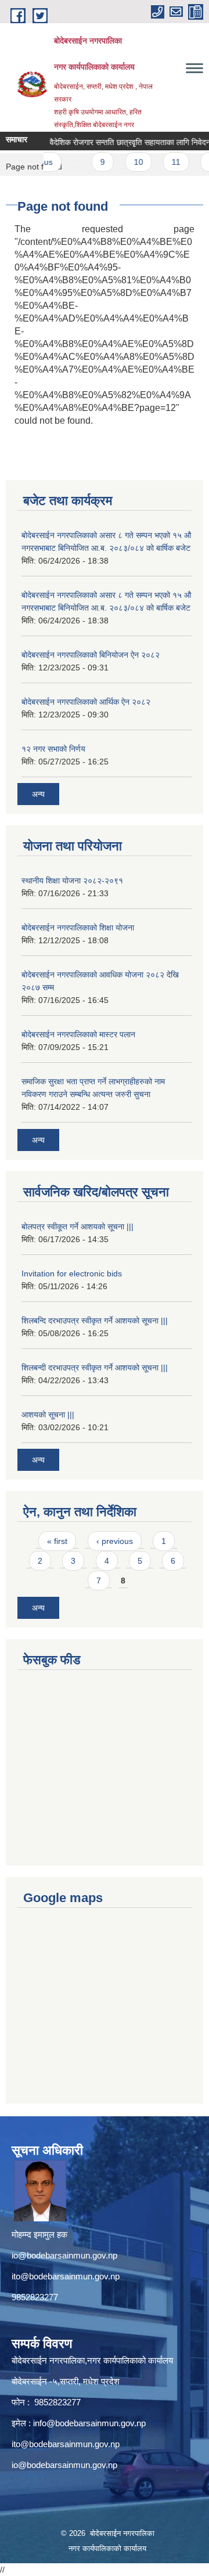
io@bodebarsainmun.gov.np (64, 2255)
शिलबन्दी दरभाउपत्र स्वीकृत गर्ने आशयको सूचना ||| (95, 1368)
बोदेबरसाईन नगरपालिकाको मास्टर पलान (78, 1034)
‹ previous (115, 1541)
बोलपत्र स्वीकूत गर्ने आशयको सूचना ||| (78, 1226)
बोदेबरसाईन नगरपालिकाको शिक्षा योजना (78, 928)
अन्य (38, 794)
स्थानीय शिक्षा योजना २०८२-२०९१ (72, 881)
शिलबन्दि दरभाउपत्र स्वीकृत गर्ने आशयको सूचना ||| (95, 1321)
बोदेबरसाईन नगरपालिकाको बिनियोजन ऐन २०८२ (91, 655)
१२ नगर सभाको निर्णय (53, 749)
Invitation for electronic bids (72, 1273)
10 (129, 162)
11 (167, 162)
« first (57, 1541)
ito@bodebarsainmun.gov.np (66, 2276)
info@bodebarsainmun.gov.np (89, 2423)
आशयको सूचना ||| (48, 1415)
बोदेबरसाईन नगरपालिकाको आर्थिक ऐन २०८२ (86, 702)
